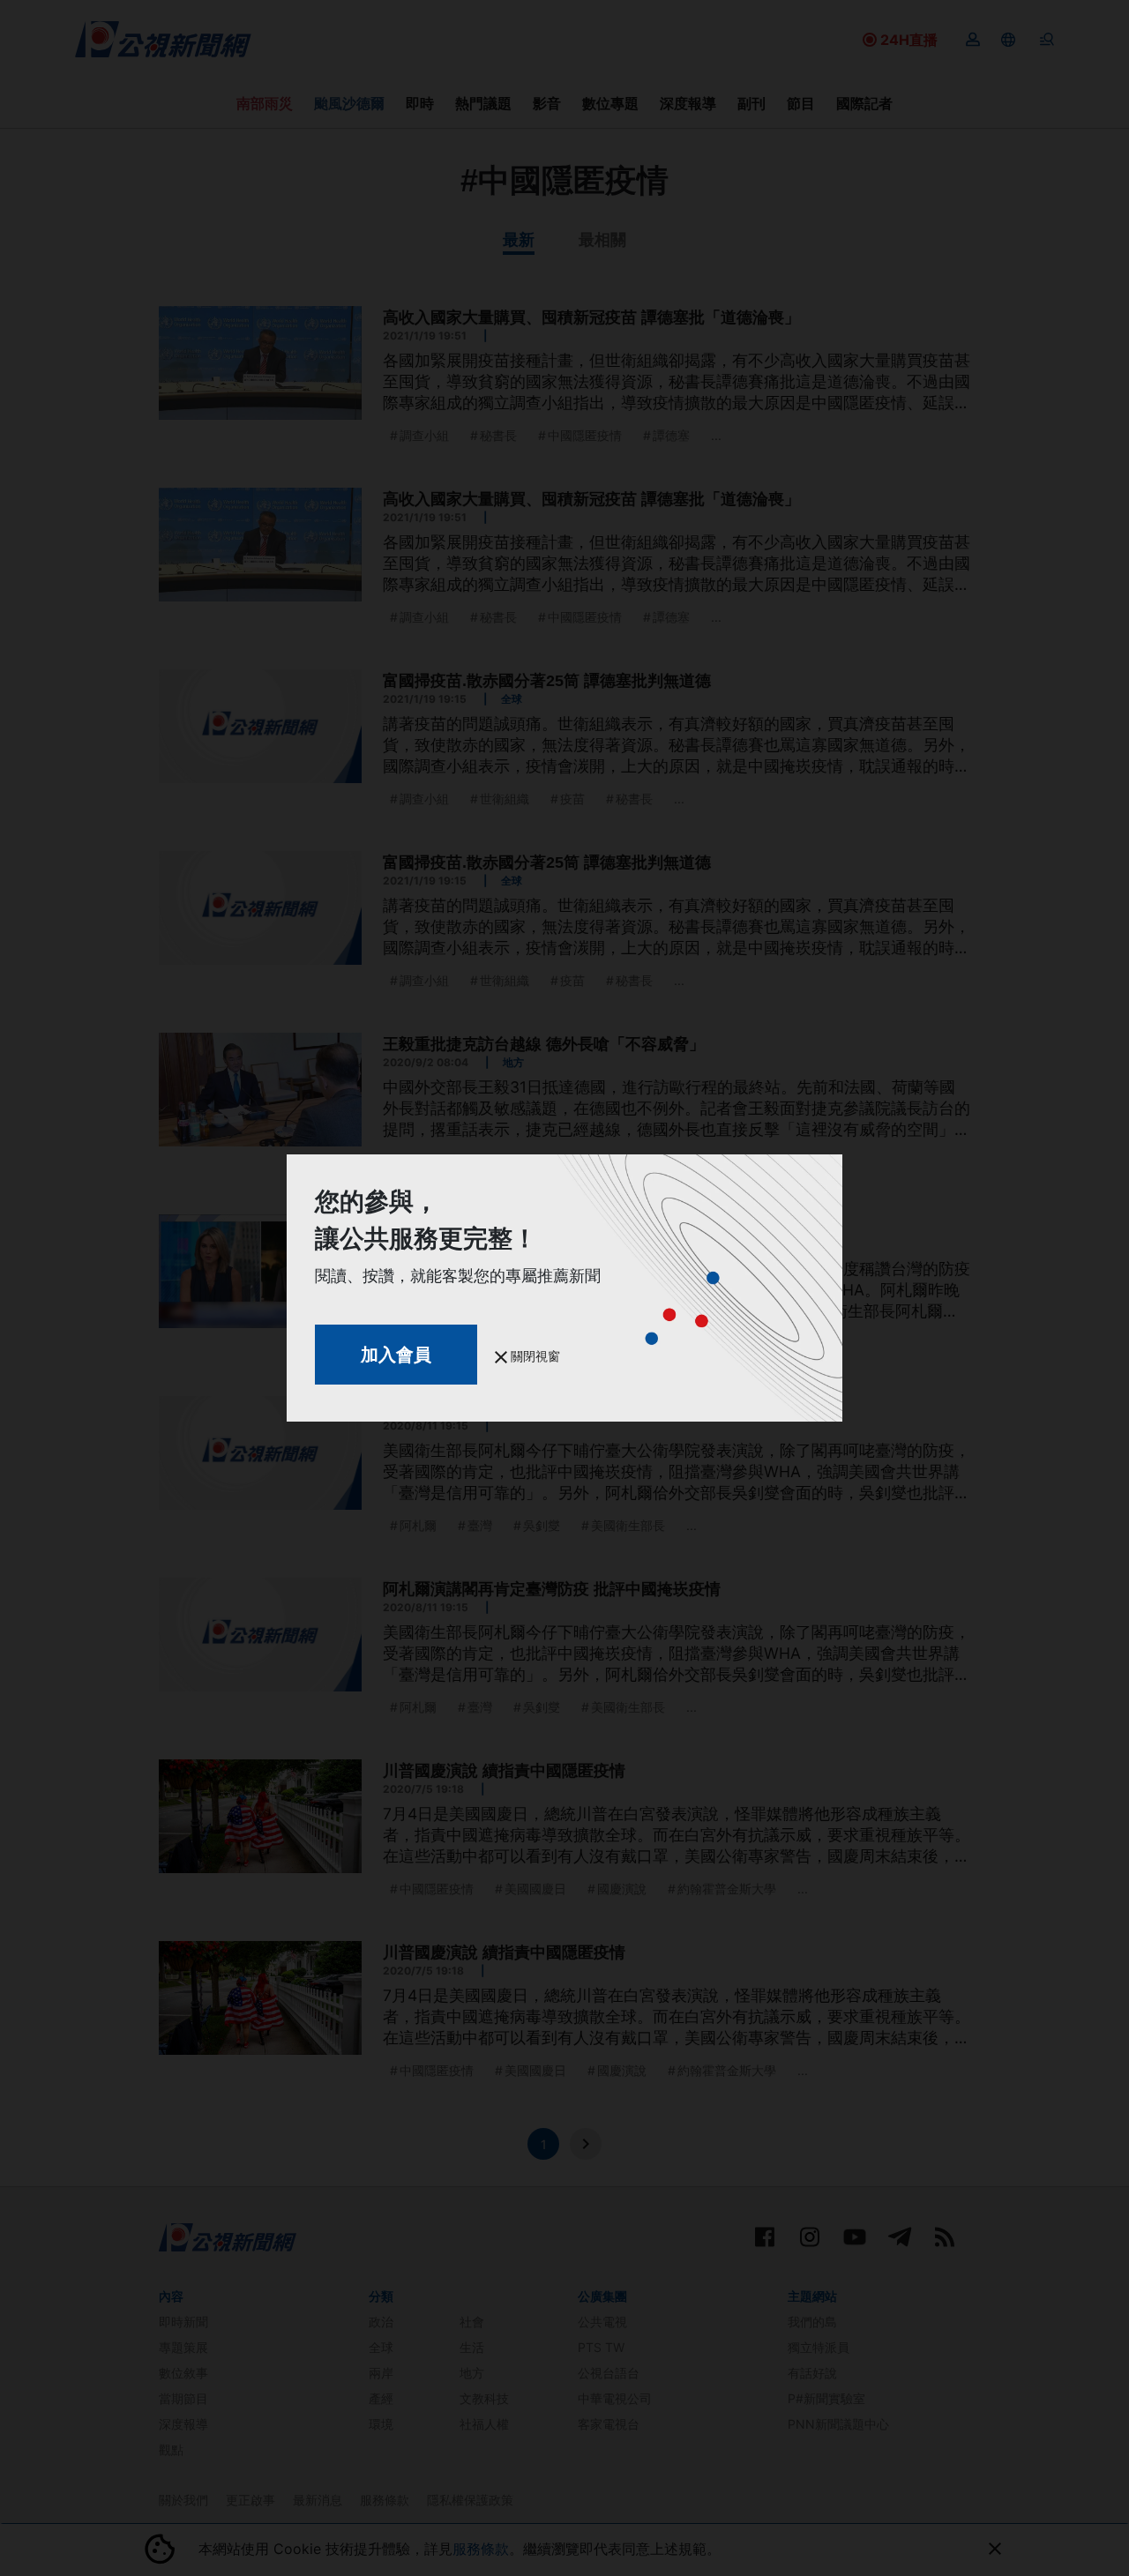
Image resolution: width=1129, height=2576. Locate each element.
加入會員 (396, 1355)
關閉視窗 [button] (534, 1356)
